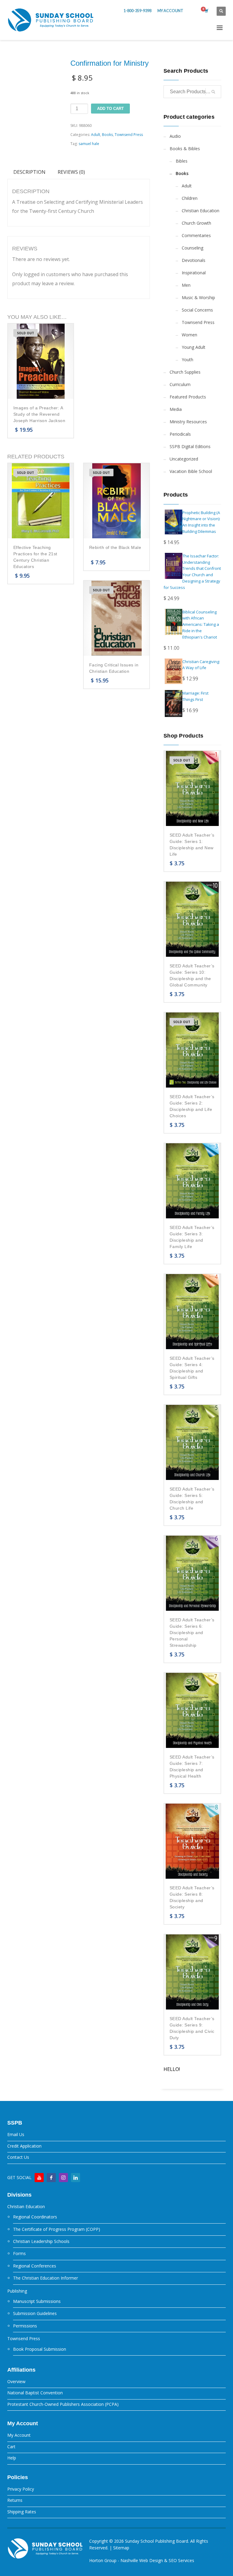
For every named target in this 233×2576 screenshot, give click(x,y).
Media (176, 409)
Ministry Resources (188, 422)
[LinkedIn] (76, 2178)
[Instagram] (63, 2178)
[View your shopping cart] (206, 11)
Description (29, 172)
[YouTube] (39, 2178)
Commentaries (196, 235)
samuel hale (89, 144)
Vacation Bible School (191, 471)
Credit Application (24, 2146)
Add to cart (110, 109)
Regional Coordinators (35, 2217)
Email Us (16, 2134)
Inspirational (194, 273)
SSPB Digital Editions (190, 446)
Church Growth (196, 223)
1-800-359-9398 (137, 11)
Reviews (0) (71, 172)
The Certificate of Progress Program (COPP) (57, 2229)
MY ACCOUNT (170, 11)
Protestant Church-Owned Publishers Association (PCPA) (63, 2404)
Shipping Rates (22, 2512)
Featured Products (188, 397)
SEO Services (181, 2560)
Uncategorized (184, 459)
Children (190, 198)
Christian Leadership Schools (41, 2241)
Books (107, 135)
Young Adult (194, 347)
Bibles (182, 161)
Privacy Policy (21, 2489)
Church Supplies (185, 372)
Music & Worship (198, 297)
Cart (11, 2447)
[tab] (29, 172)
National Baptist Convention (35, 2393)
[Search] (213, 92)
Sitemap (121, 2548)
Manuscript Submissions (37, 2301)
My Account (19, 2435)
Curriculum (180, 384)
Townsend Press (129, 135)
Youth (187, 360)
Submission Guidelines (35, 2313)
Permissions (25, 2326)
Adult (96, 135)
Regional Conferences (35, 2266)
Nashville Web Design (142, 2560)
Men (186, 285)
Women (189, 335)
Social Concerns (197, 310)
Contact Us (18, 2157)
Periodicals (180, 434)
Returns (15, 2500)
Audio (175, 136)
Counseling (192, 248)
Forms (19, 2253)
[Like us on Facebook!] (51, 2178)
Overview (16, 2381)
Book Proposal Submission (40, 2349)
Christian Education (201, 211)
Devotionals (194, 260)
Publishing (17, 2291)
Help (12, 2458)
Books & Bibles (185, 149)
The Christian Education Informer (46, 2278)
